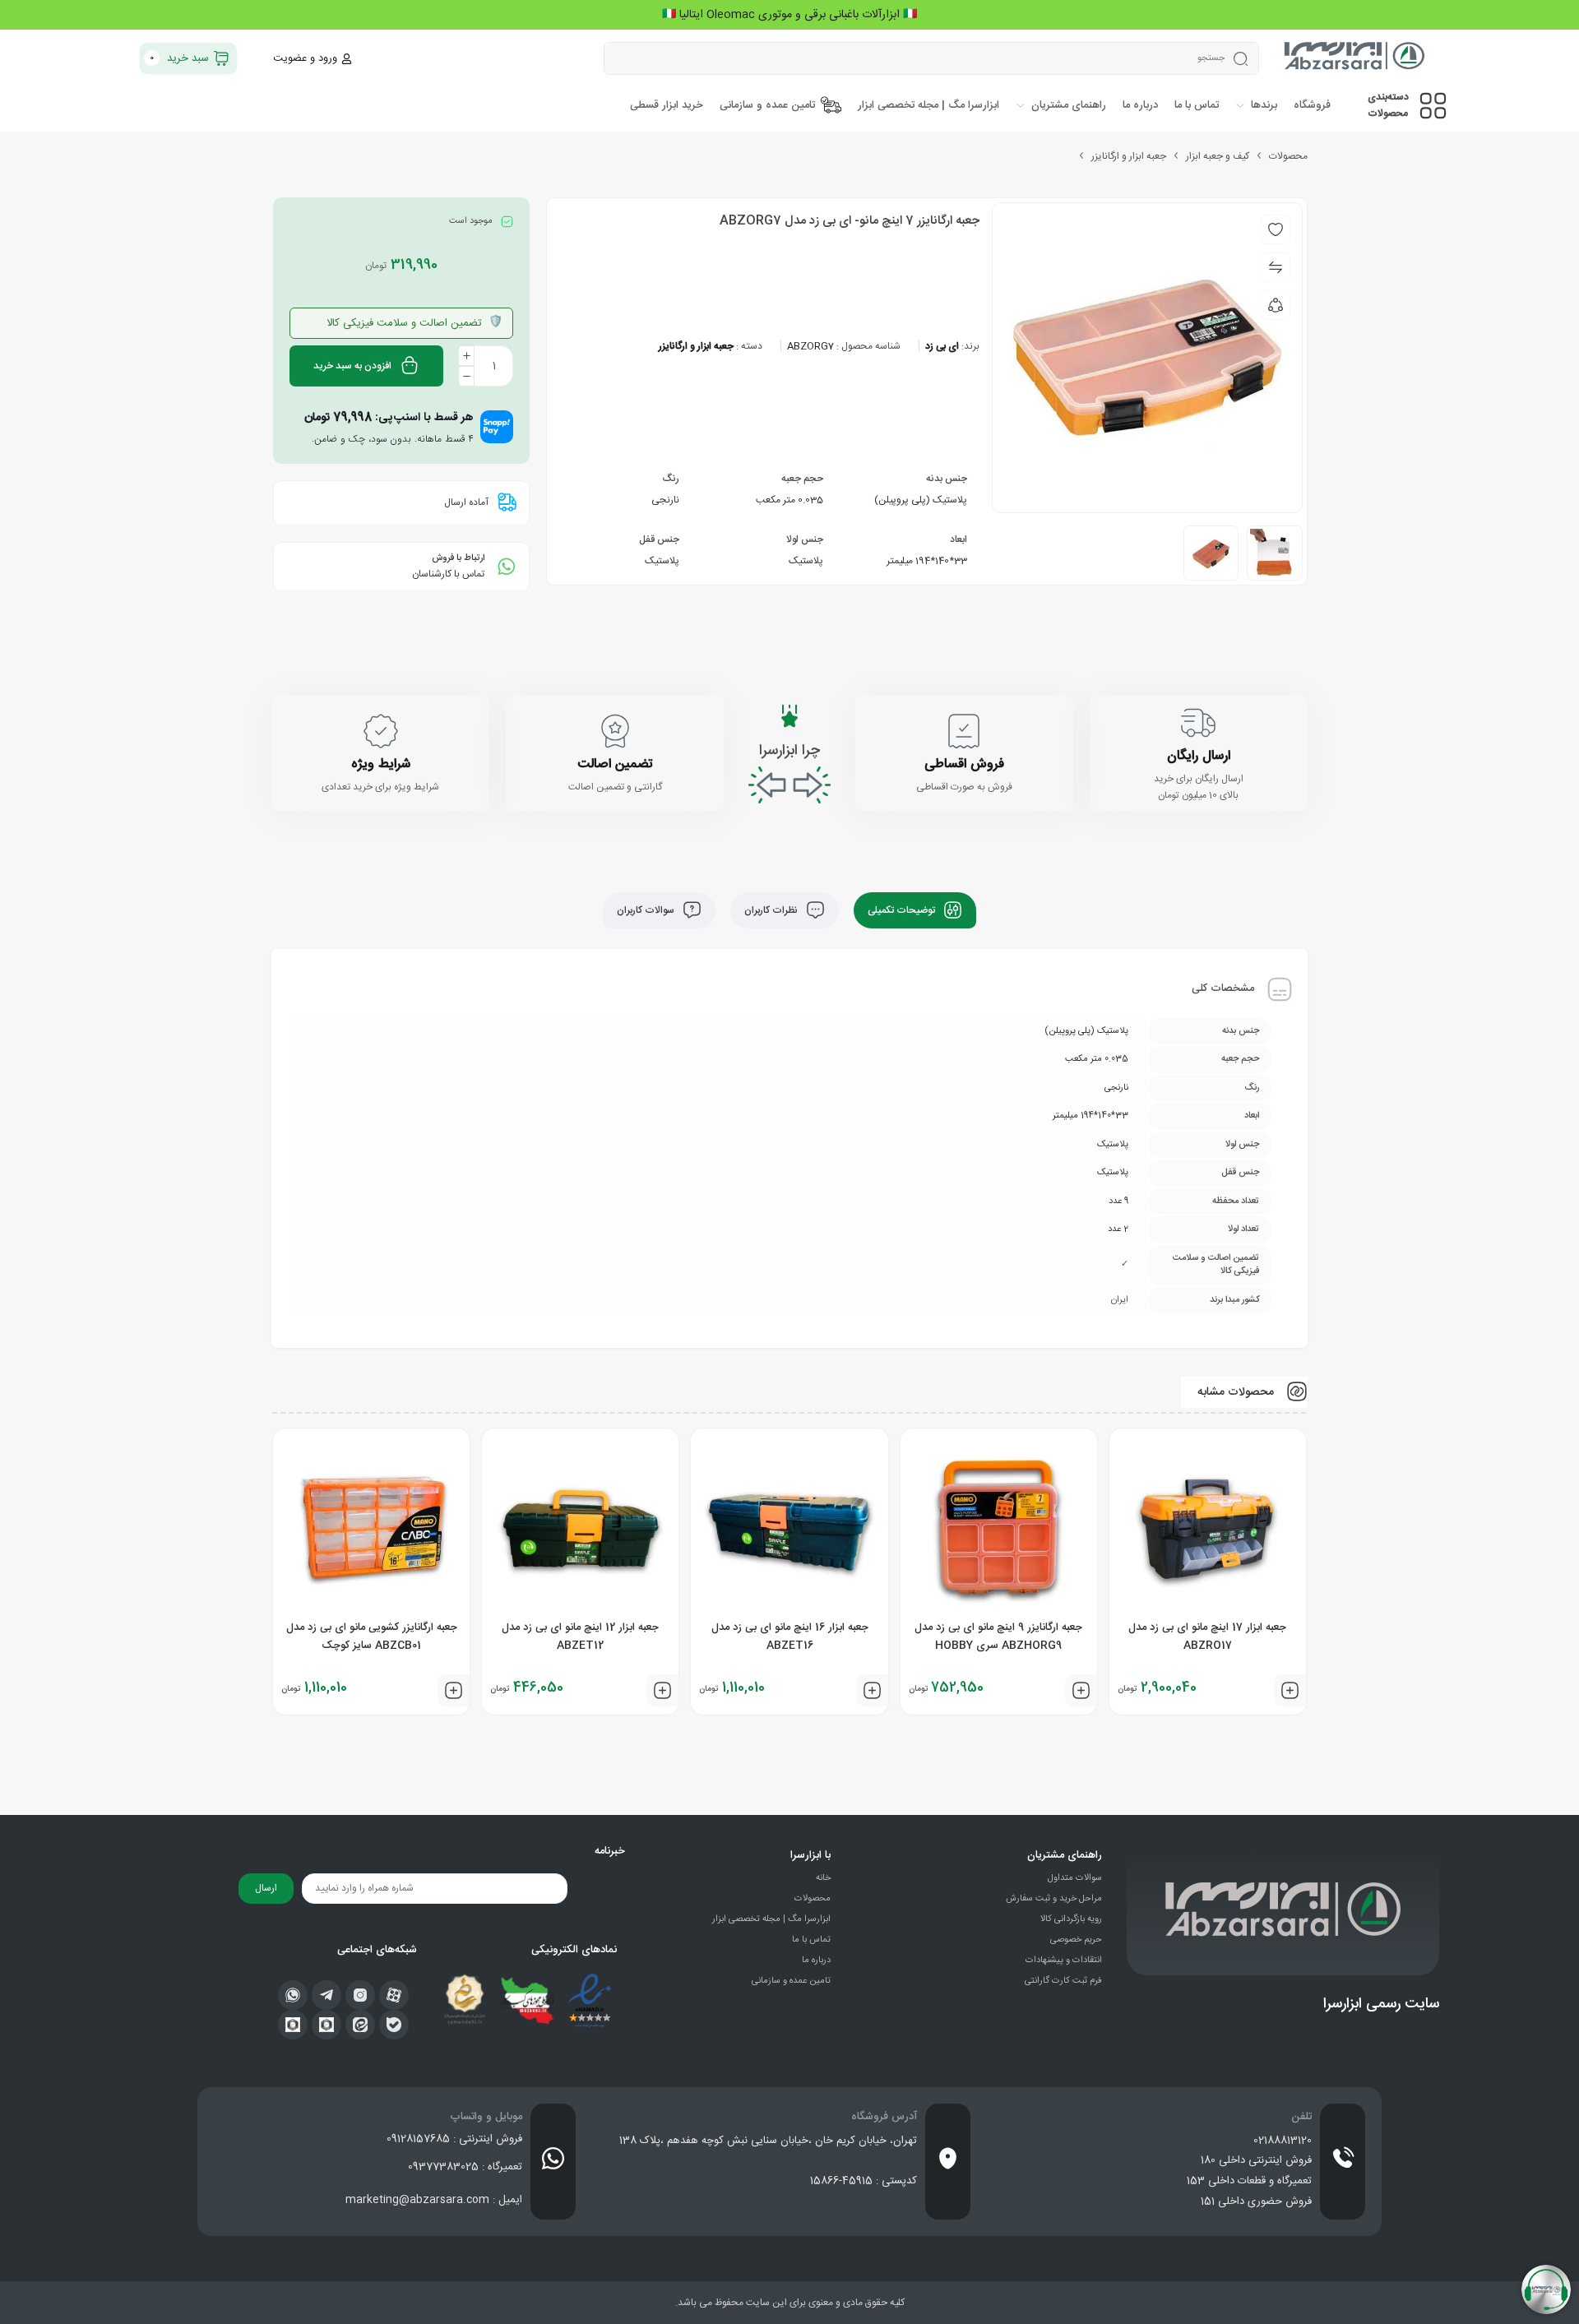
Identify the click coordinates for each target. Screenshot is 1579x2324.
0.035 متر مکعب (789, 500)
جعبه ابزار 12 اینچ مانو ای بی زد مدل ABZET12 (580, 1637)
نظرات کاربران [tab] (772, 910)
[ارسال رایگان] (1198, 723)
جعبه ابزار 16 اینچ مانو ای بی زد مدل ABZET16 (790, 1637)
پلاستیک (806, 561)
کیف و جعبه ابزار (1218, 156)
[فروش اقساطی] (964, 731)
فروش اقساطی (964, 764)
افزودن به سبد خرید (352, 366)
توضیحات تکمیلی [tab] (903, 910)
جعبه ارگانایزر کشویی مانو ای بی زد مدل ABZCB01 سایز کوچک (372, 1637)
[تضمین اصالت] (615, 731)
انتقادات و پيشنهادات (1064, 1961)
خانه (823, 1878)
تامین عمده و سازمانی (791, 1981)
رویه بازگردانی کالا (1071, 1919)
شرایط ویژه (381, 764)
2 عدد (1118, 1229)
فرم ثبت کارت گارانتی (1063, 1981)
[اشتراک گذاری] (1276, 305)
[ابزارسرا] (1356, 58)
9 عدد (1118, 1201)
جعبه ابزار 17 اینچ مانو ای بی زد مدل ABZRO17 (1207, 1637)
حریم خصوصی (1076, 1940)
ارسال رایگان (1199, 756)
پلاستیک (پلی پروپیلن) (921, 500)
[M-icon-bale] (394, 2025)
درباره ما (816, 1961)
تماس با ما (811, 1940)
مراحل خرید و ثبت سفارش (1054, 1899)
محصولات (1288, 156)
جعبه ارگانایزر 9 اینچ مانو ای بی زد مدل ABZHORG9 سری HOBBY (998, 1637)
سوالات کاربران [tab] (647, 910)
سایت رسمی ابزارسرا (1381, 2004)
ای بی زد (942, 346)
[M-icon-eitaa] (360, 2025)
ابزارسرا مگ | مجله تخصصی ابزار (771, 1919)
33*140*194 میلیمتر (927, 561)
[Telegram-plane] (326, 1995)
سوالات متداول (1075, 1878)
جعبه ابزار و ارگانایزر (1129, 156)
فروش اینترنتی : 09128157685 (454, 2139)
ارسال (266, 1888)
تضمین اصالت (615, 764)
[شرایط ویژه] (381, 731)
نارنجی (665, 500)
